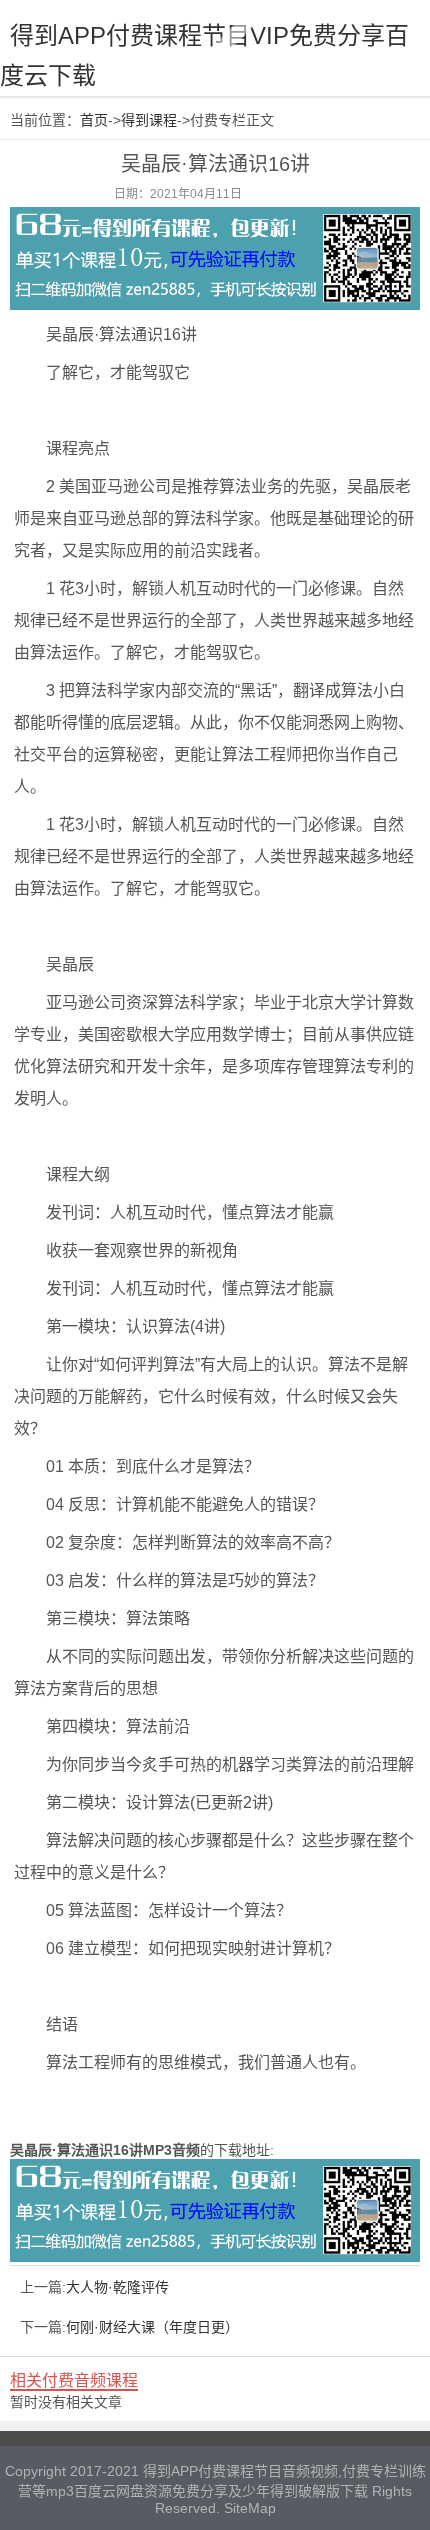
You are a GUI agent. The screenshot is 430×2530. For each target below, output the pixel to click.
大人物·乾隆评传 (117, 2287)
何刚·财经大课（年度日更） (152, 2327)
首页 (94, 120)
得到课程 (149, 120)
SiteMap (250, 2508)
